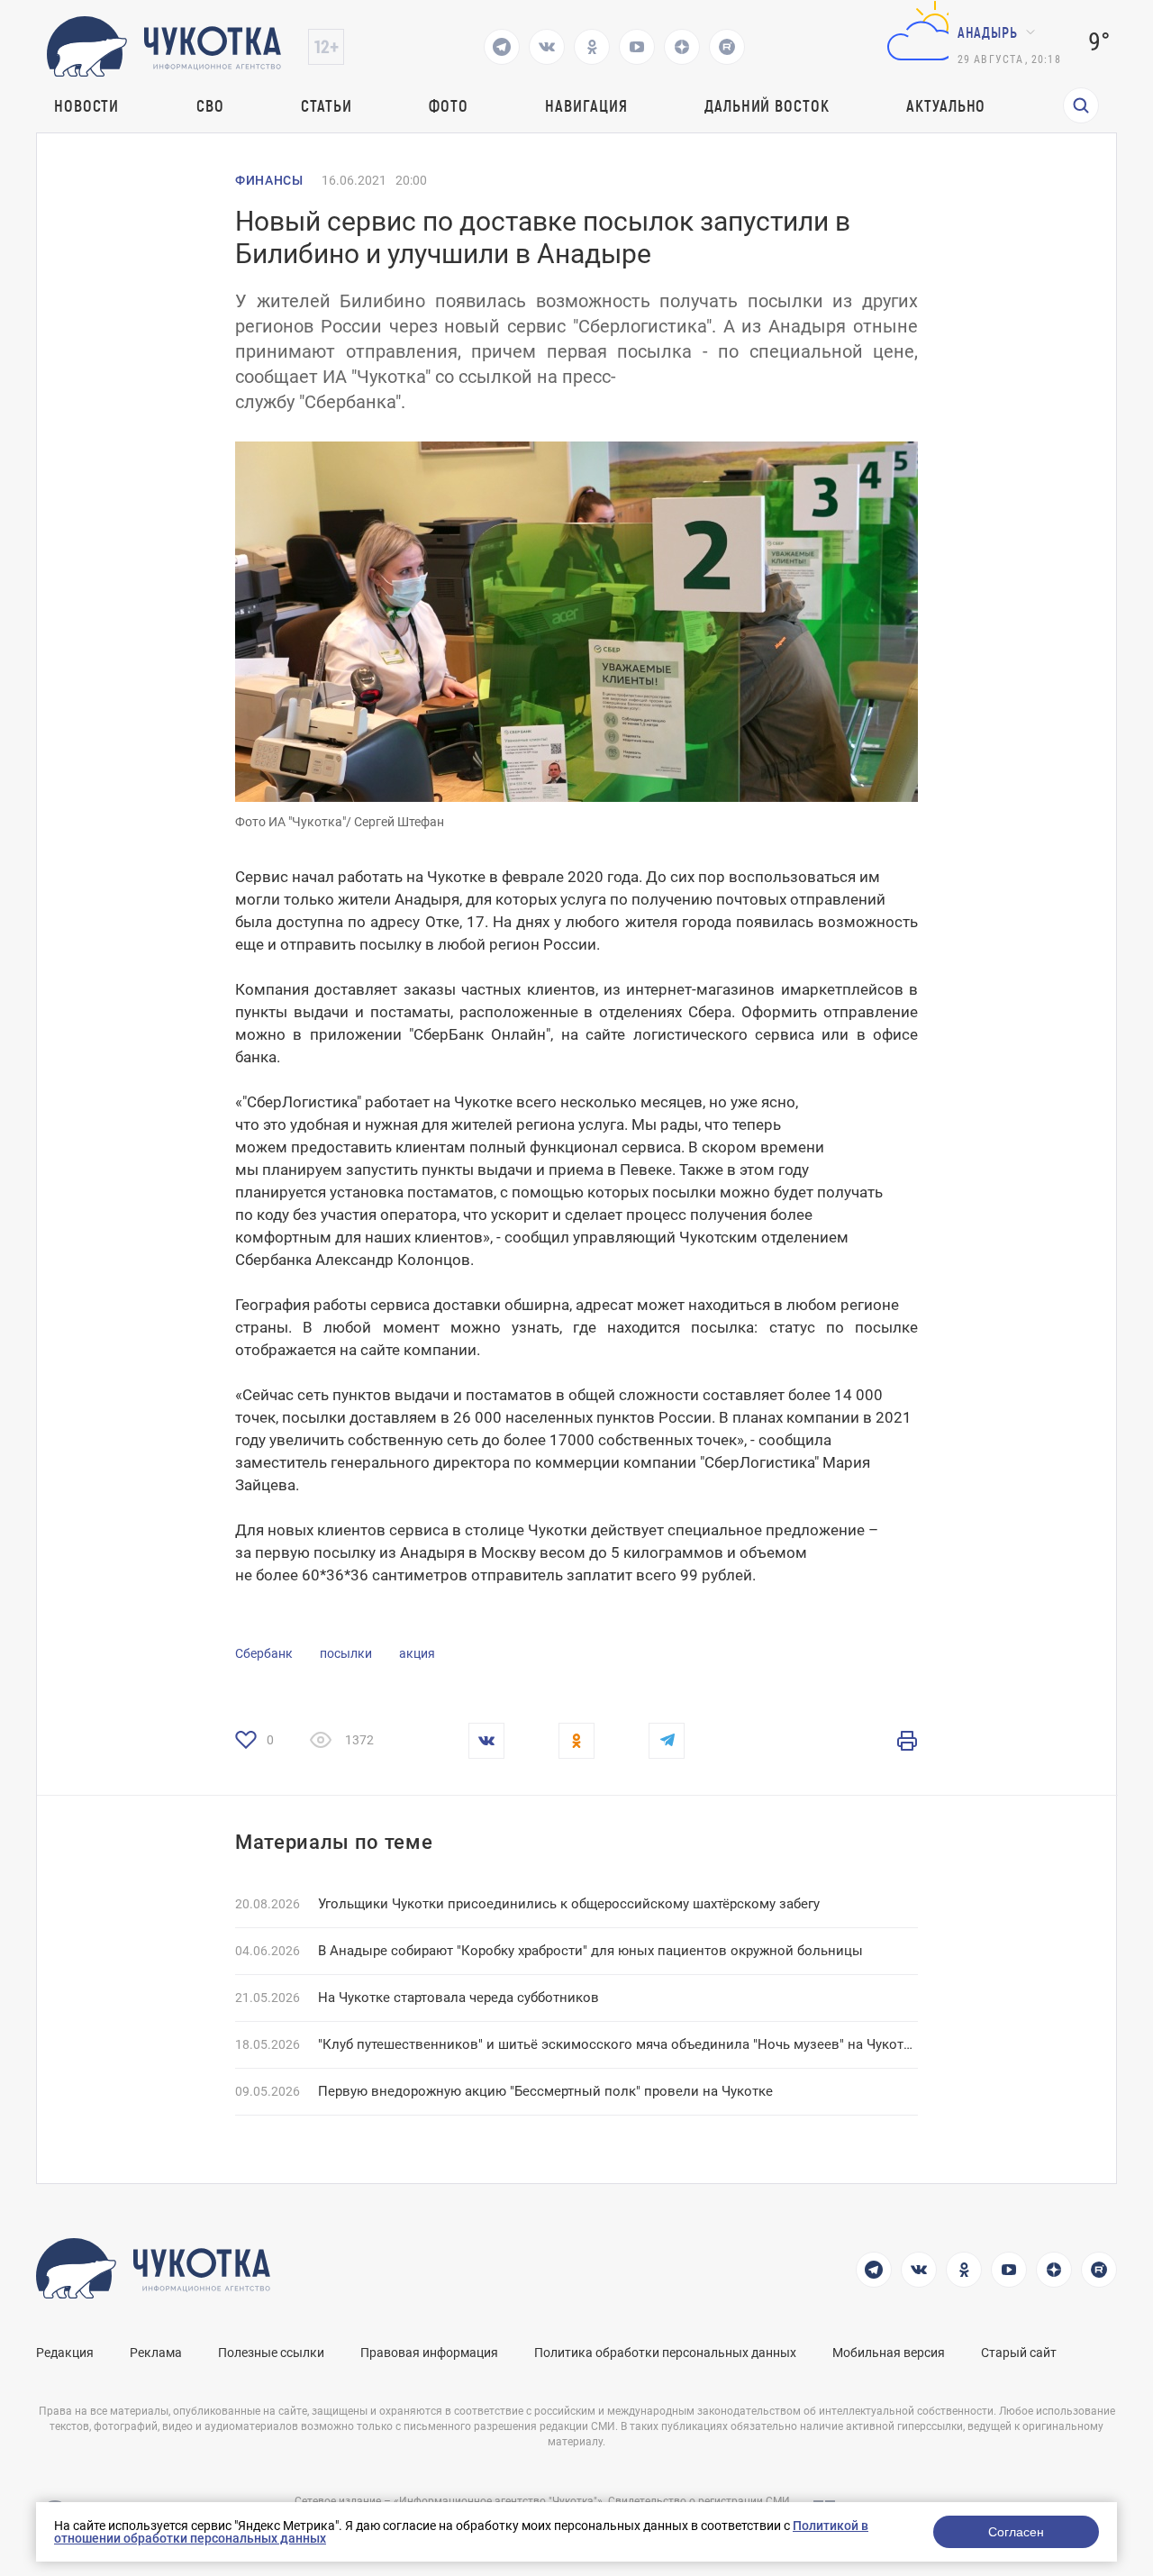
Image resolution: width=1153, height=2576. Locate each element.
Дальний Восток (767, 105)
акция (417, 1653)
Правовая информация (429, 2353)
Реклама (156, 2353)
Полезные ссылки (271, 2353)
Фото (449, 105)
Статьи (326, 105)
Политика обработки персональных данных (665, 2353)
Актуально (946, 105)
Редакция (65, 2353)
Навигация (586, 105)
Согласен (1016, 2532)
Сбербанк (264, 1653)
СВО (210, 105)
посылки (346, 1653)
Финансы (269, 180)
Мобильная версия (889, 2353)
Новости (86, 105)
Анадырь (988, 32)
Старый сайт (1019, 2353)
